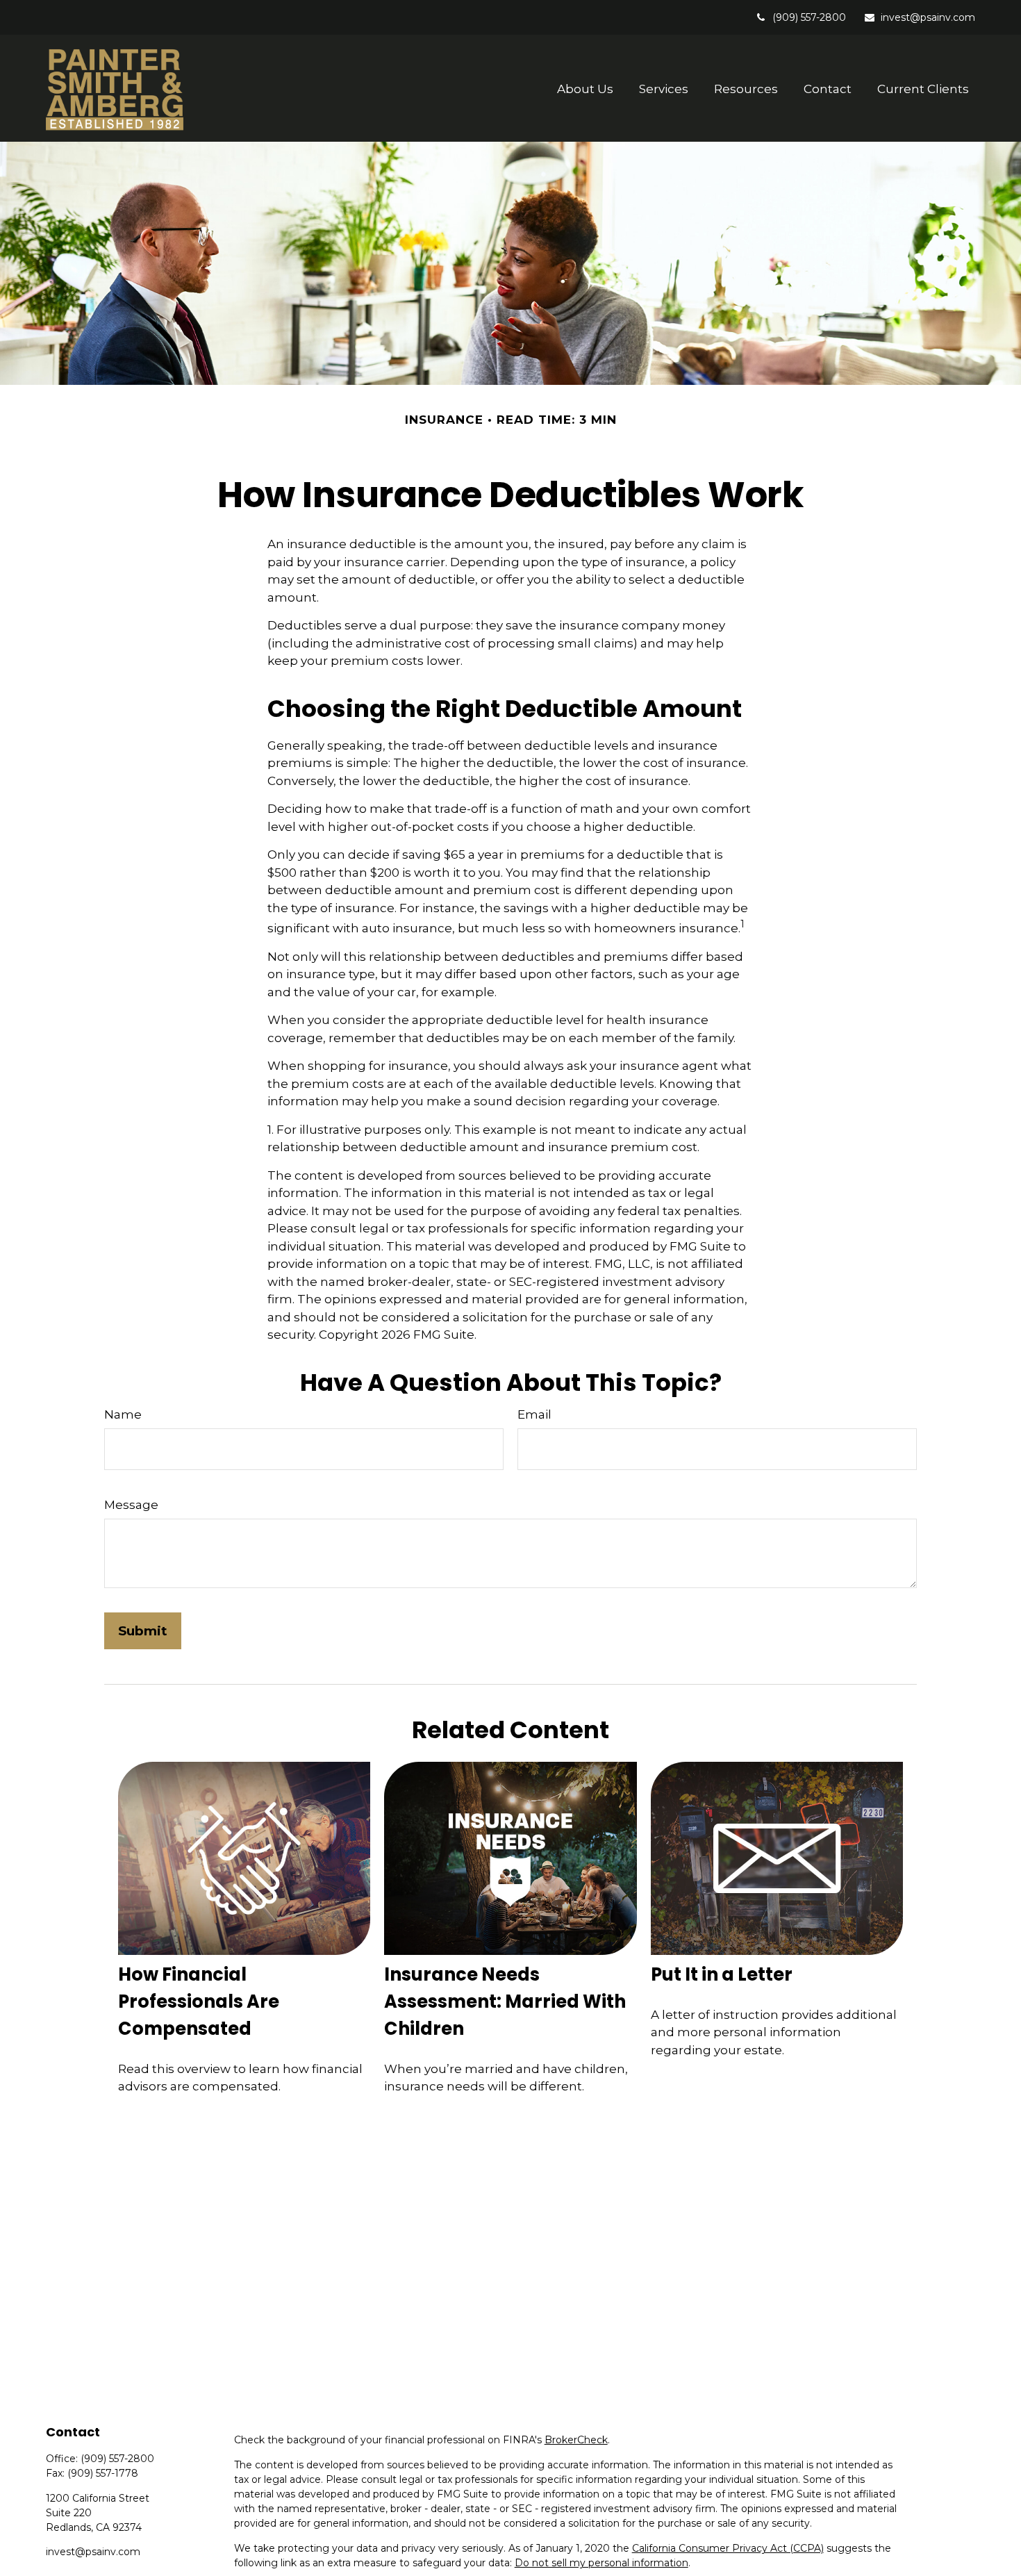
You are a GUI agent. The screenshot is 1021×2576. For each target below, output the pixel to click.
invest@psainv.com (928, 17)
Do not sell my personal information (601, 2563)
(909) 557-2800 (809, 17)
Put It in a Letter (722, 1974)
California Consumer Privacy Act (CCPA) (728, 2548)
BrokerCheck (576, 2440)
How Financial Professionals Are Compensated (199, 2001)
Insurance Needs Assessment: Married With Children (505, 2001)
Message (131, 1505)
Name (123, 1414)
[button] (586, 89)
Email (534, 1414)
